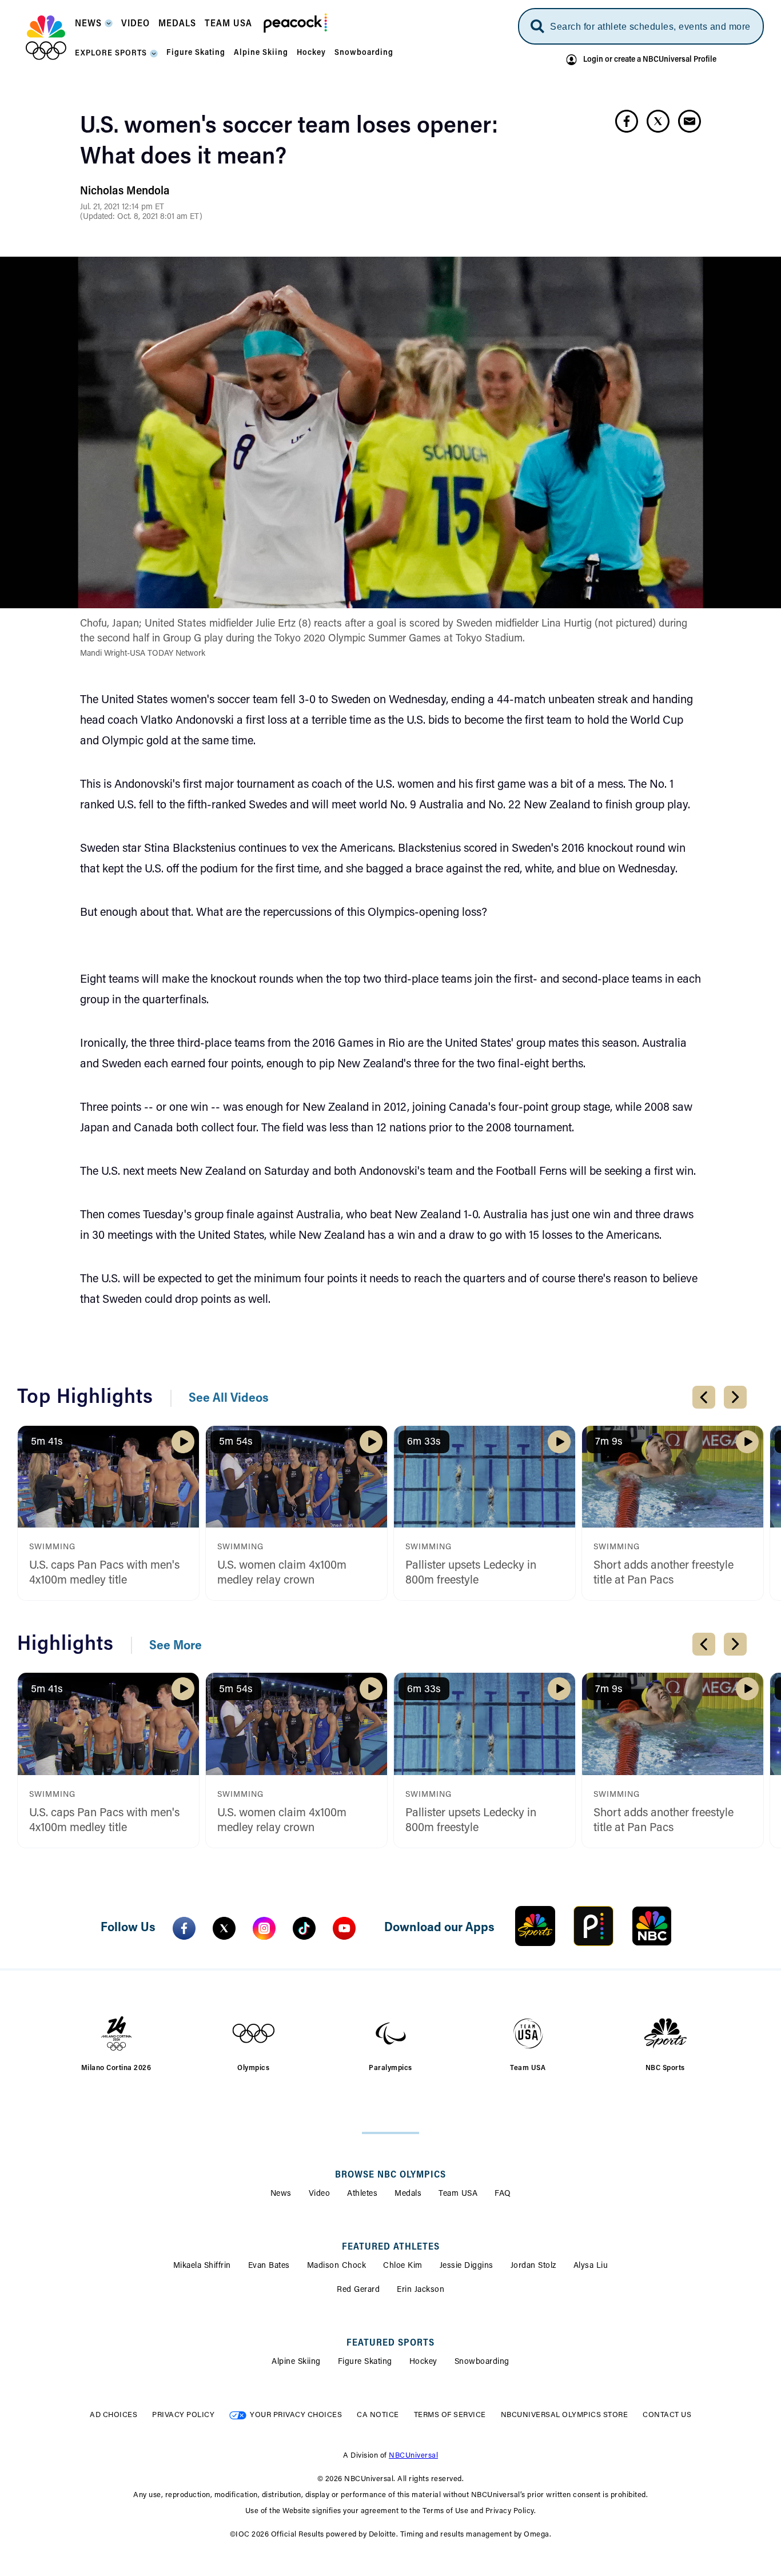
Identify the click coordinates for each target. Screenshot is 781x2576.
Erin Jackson (421, 2290)
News (281, 2194)
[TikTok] (304, 1928)
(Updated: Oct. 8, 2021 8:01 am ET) (141, 217)
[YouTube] (344, 1928)
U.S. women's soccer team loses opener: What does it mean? (289, 142)
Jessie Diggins (467, 2266)
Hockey (423, 2362)
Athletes (362, 2194)
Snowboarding (482, 2362)
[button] (94, 27)
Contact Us (667, 2415)
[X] (224, 1928)
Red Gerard (358, 2290)
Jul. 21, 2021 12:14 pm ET (122, 208)
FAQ (503, 2194)
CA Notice (378, 2415)
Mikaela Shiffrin (202, 2266)
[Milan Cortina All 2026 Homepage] (46, 38)
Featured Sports (390, 2343)
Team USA (458, 2194)
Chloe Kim (403, 2266)
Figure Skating (365, 2362)
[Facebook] (184, 1928)
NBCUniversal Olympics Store (565, 2415)
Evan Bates (269, 2266)
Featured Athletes (391, 2247)
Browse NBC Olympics (390, 2175)
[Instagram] (264, 1928)
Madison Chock (337, 2266)
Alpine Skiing (296, 2362)
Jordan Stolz (533, 2266)
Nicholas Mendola (125, 192)
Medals (408, 2194)
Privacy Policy (183, 2415)
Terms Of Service (450, 2415)
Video (320, 2194)
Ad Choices (113, 2415)
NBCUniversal (413, 2456)
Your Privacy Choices (296, 2415)
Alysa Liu (591, 2266)
